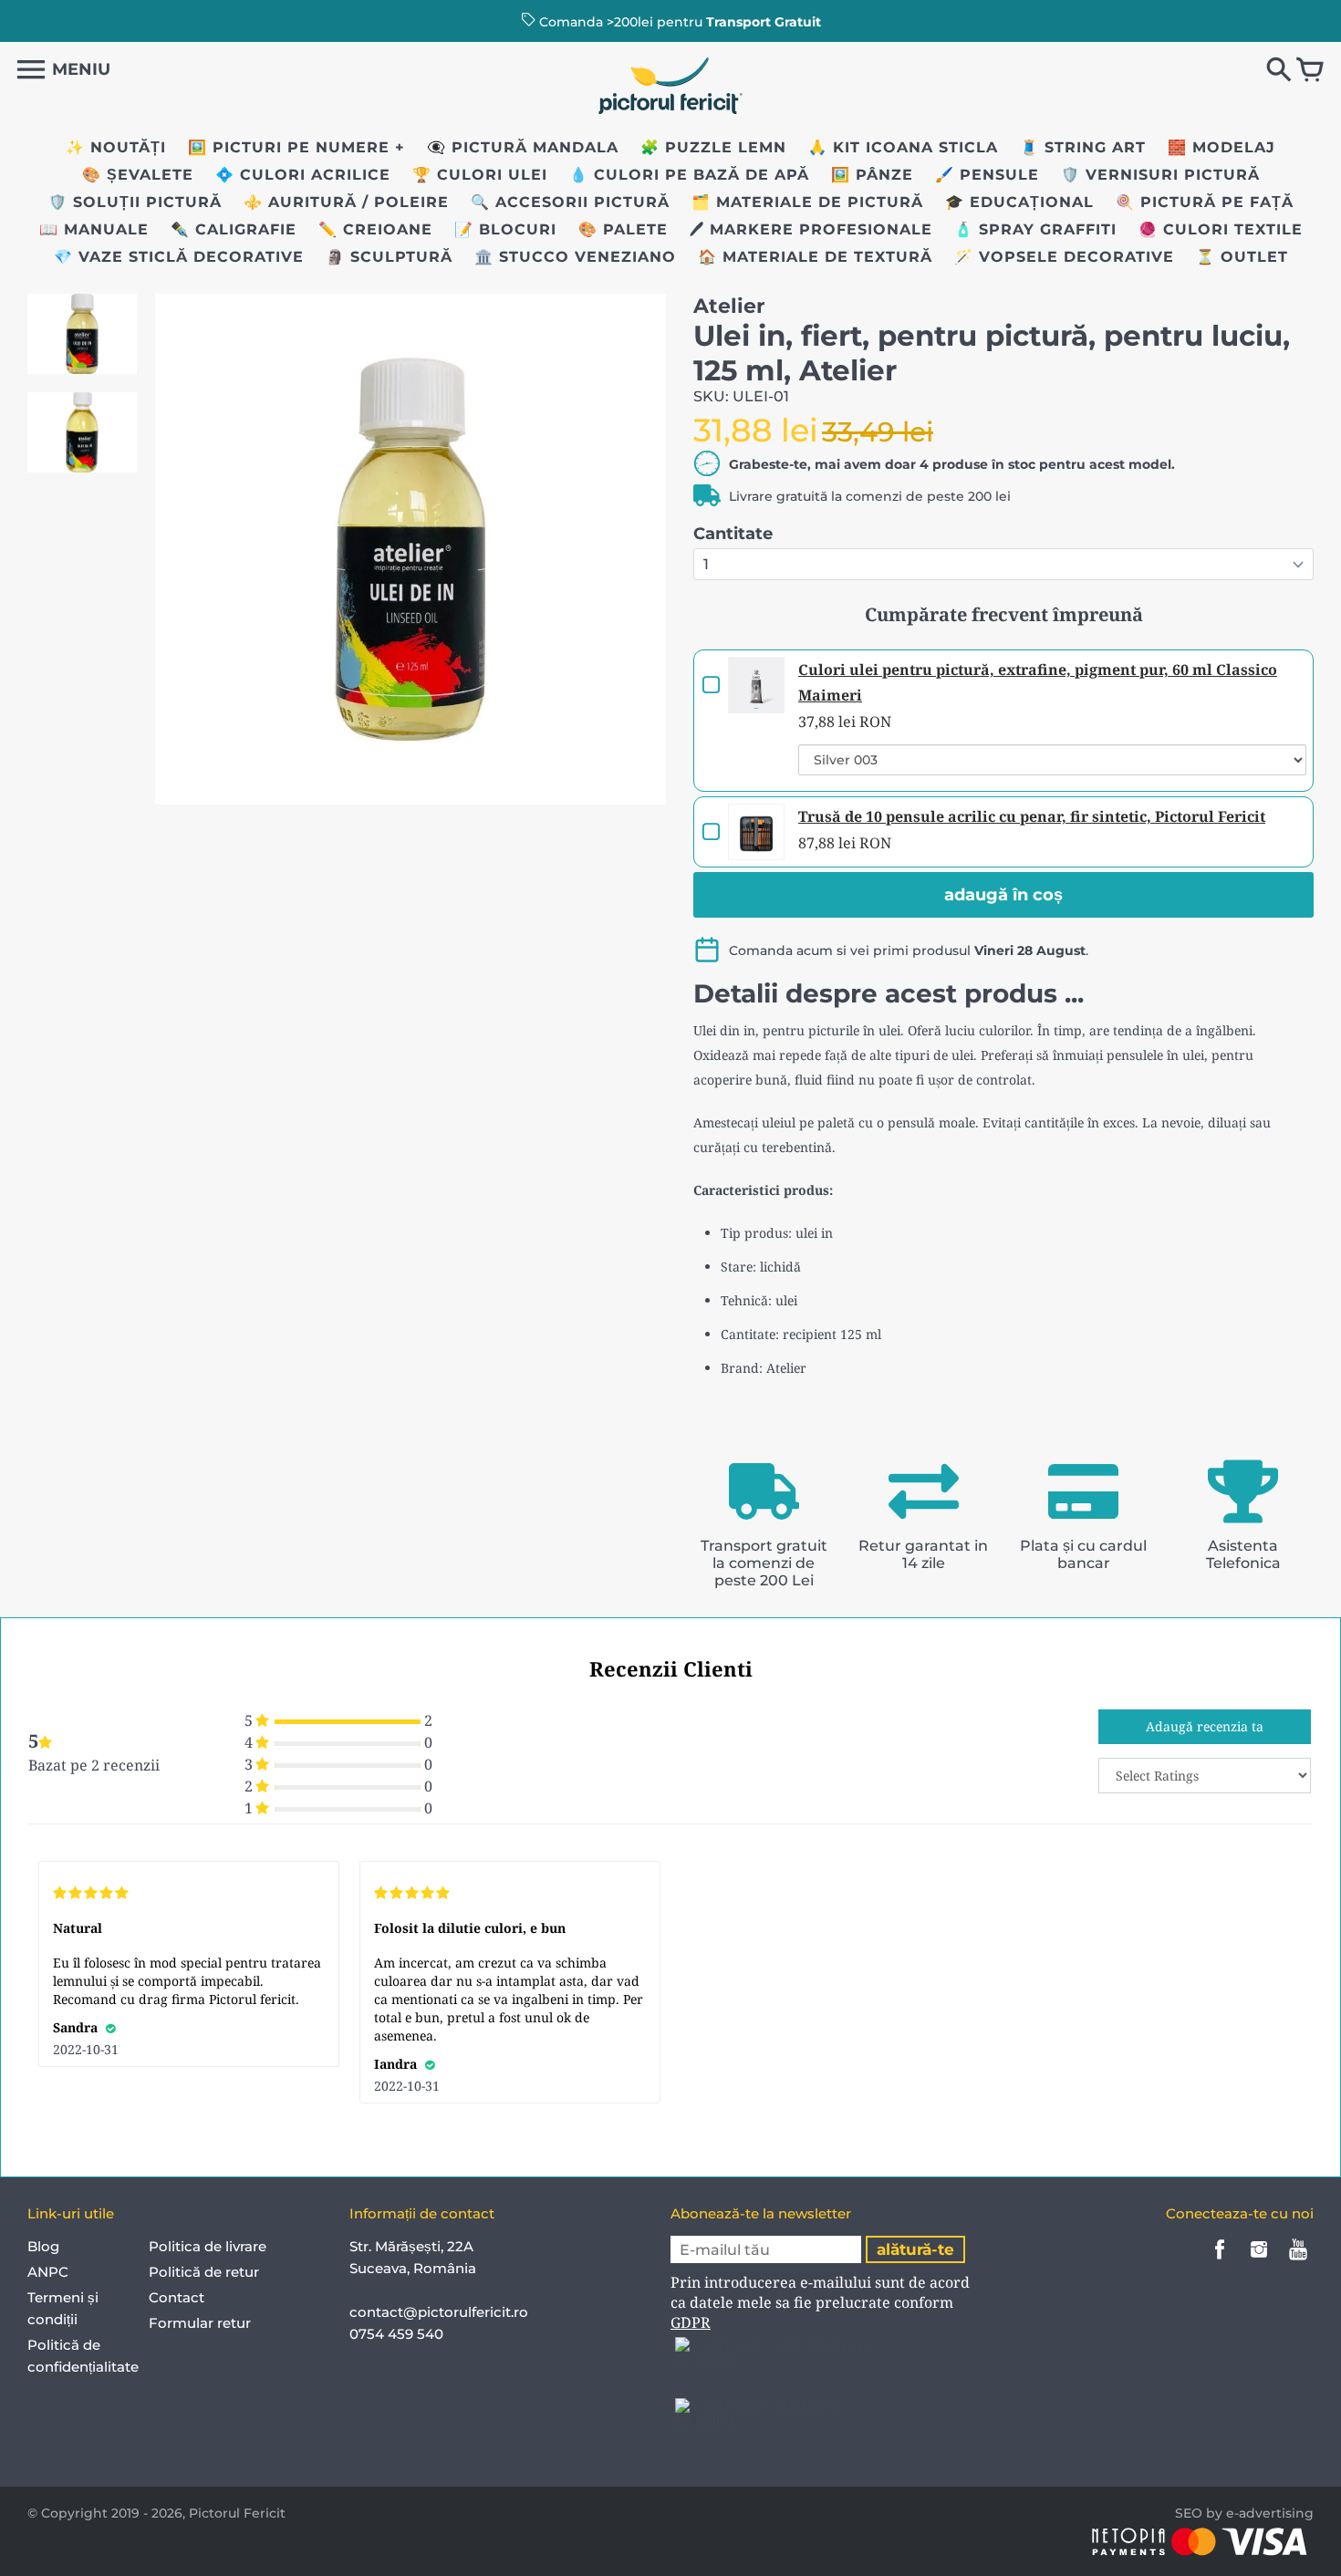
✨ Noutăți (116, 147)
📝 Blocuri (505, 229)
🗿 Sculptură (389, 257)
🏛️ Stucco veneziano (575, 257)
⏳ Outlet (1242, 257)
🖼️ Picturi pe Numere (289, 147)
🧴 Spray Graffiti (1035, 229)
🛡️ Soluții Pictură (135, 202)
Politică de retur (204, 2272)
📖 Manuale (94, 229)
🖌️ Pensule (987, 175)
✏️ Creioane (375, 229)
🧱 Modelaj (1221, 147)
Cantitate (733, 534)
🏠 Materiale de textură (815, 257)
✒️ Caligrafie (234, 229)
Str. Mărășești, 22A (411, 2246)
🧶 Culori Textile (1221, 229)
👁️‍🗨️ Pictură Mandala (523, 147)
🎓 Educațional (1019, 202)
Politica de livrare (208, 2246)
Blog (43, 2246)
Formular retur (200, 2323)
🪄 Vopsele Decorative (1064, 257)
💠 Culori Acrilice (303, 175)
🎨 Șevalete (138, 175)
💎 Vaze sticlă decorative (179, 257)
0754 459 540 (398, 2334)
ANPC (48, 2272)
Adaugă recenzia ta (1205, 1726)
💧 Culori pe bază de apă (689, 175)
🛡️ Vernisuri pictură (1160, 175)
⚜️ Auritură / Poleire (346, 202)
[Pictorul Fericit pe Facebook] (1220, 2262)
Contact (177, 2297)
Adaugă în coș (1003, 895)
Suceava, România (413, 2268)
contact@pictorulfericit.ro (439, 2312)
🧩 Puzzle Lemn (713, 147)
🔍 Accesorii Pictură (570, 202)
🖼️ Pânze (872, 175)
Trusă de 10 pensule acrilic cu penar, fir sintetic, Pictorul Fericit (1032, 816)
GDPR (691, 2322)
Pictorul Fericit (237, 2513)
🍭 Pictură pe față (1205, 202)
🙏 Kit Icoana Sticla (903, 147)
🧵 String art (1083, 147)
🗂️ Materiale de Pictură (807, 202)
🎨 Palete (623, 229)
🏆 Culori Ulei (480, 175)
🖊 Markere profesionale (811, 229)
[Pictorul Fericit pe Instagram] (1259, 2262)
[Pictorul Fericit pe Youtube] (1298, 2262)
